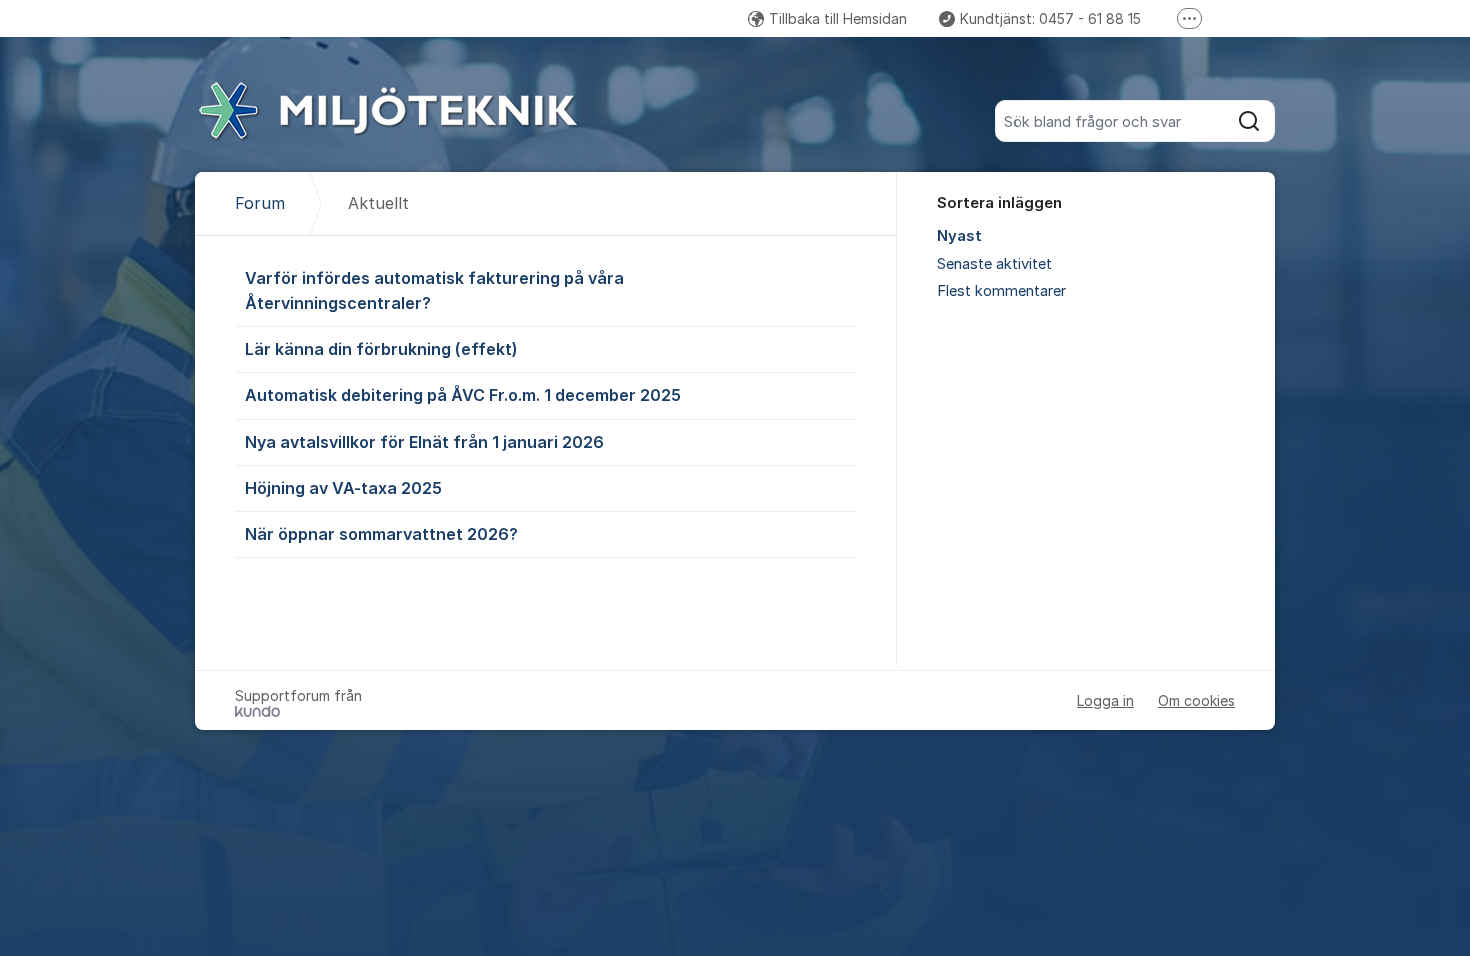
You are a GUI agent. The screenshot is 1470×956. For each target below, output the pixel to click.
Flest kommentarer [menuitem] (1001, 291)
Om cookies (1196, 700)
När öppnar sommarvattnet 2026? (381, 534)
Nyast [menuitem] (959, 236)
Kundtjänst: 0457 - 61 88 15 (1050, 18)
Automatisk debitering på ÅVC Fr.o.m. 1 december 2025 (463, 395)
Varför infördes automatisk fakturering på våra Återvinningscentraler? (434, 290)
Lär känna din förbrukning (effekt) (381, 349)
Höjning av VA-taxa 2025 (343, 488)
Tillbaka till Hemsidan (838, 18)
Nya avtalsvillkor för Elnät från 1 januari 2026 (424, 442)
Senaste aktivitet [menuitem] (994, 264)
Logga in (1105, 700)
